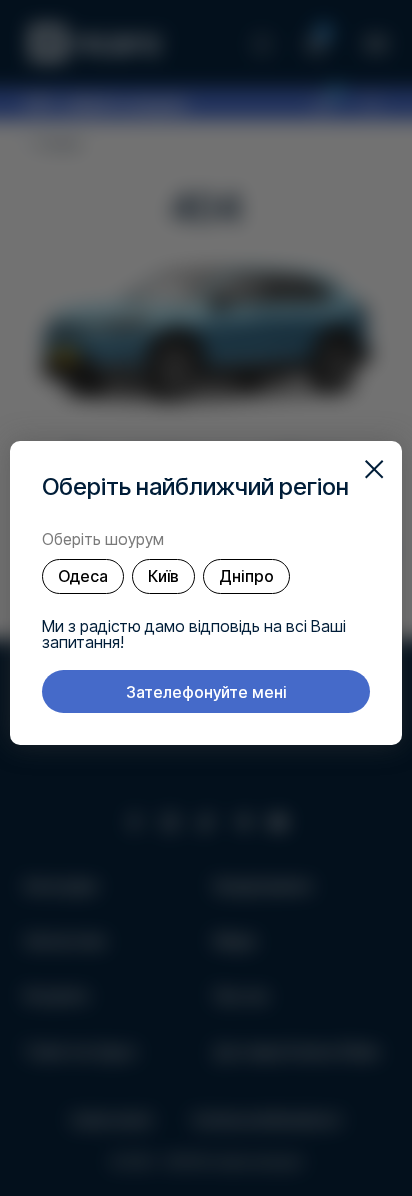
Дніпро (246, 576)
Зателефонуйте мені (206, 692)
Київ (163, 576)
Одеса (83, 576)
